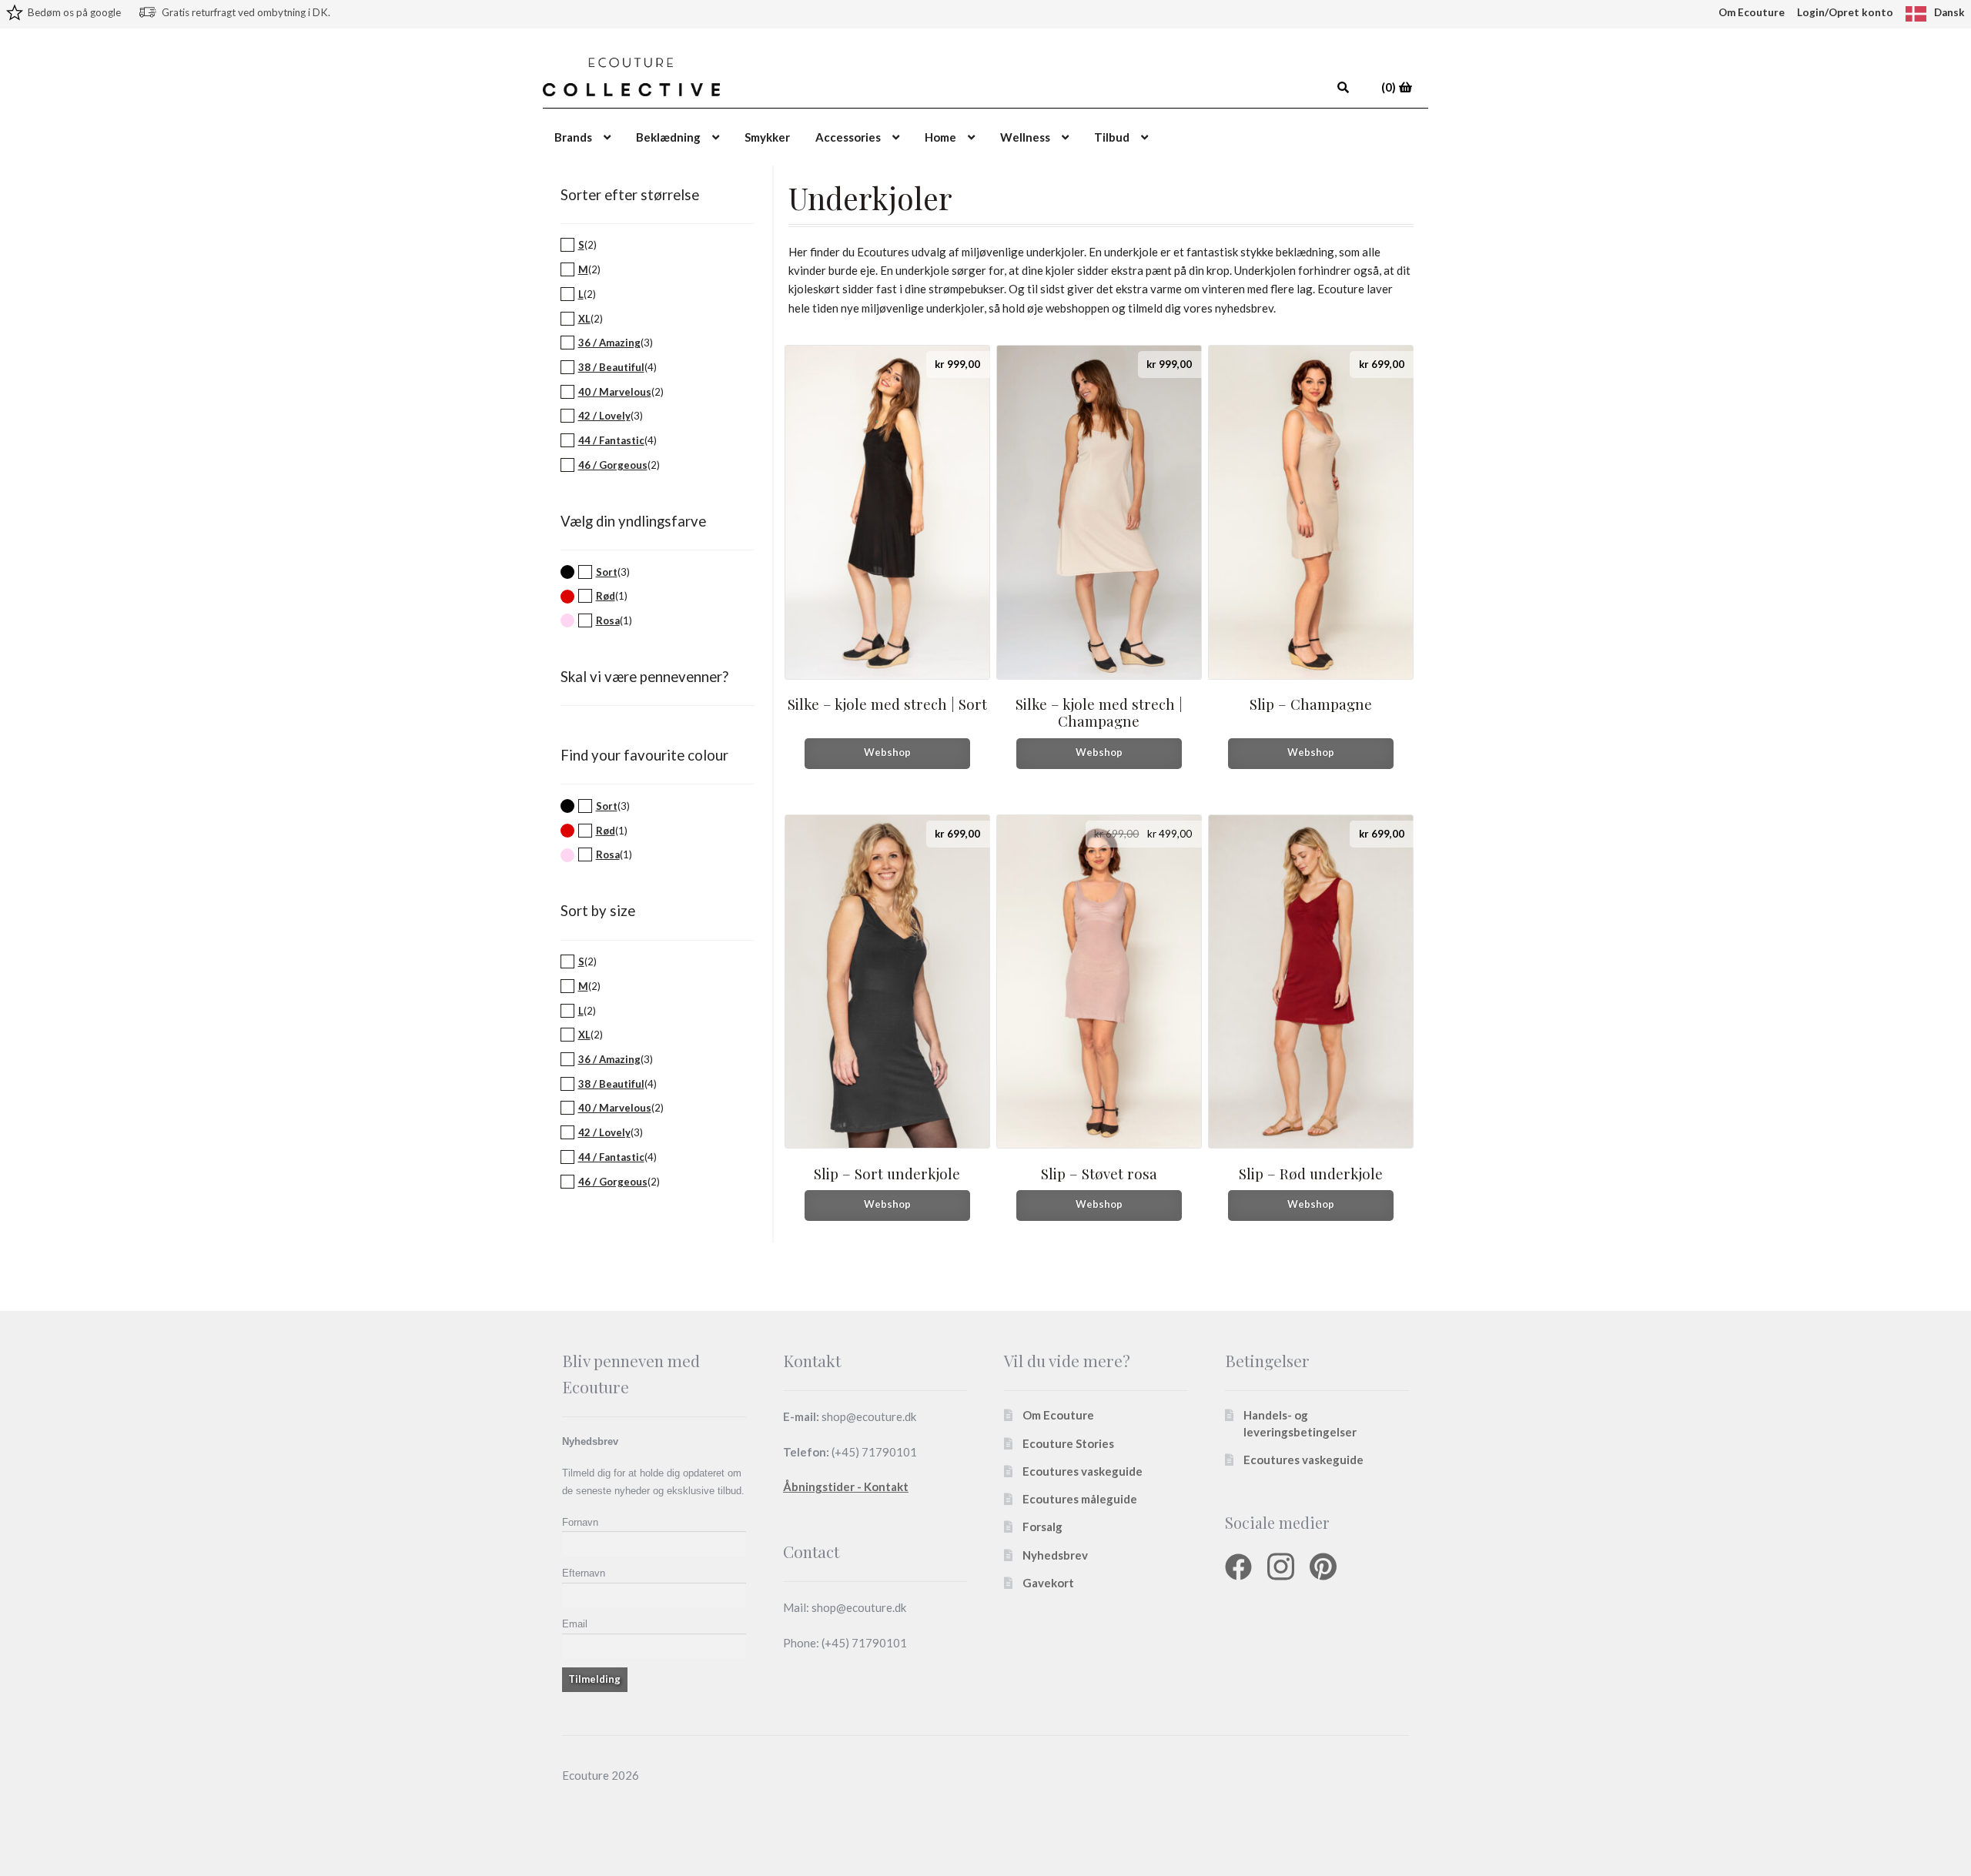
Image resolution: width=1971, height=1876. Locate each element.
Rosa (608, 620)
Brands (573, 137)
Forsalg (1042, 1527)
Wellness (1025, 137)
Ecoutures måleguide (1080, 1499)
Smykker (767, 137)
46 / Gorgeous (613, 465)
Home (940, 137)
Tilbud (1112, 137)
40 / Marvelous (615, 392)
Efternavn (584, 1573)
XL (584, 319)
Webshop (887, 752)
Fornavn (580, 1522)
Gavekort (1048, 1583)
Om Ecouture (1752, 12)
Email (575, 1624)
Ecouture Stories (1068, 1443)
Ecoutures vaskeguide (1083, 1471)
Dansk (1949, 12)
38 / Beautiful (611, 367)
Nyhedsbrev (1055, 1555)
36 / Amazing (609, 343)
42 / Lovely (604, 416)
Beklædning (668, 137)
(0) (1390, 87)
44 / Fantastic (611, 440)
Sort (607, 572)
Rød (606, 596)
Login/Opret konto (1845, 12)
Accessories (848, 137)
